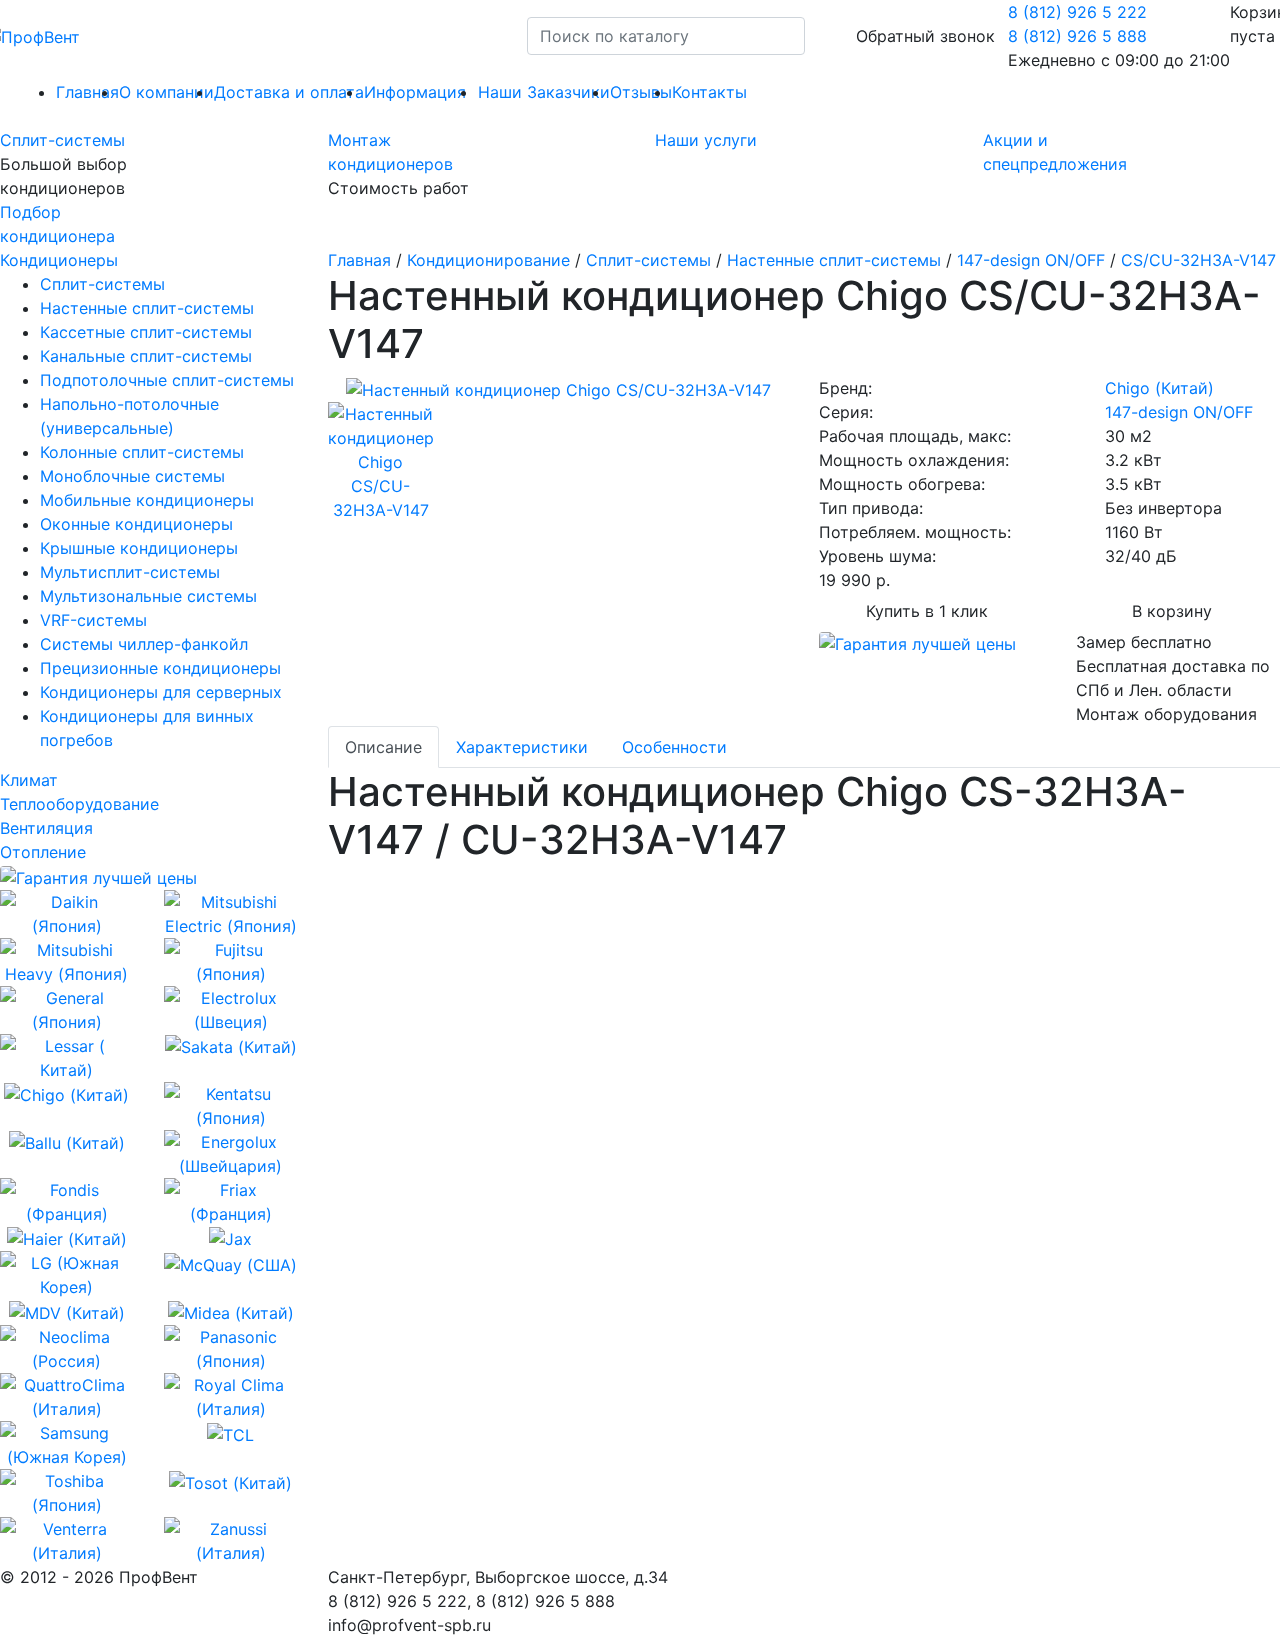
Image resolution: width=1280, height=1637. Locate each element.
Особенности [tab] (674, 747)
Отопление (43, 852)
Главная (359, 260)
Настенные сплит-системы (834, 260)
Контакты (709, 92)
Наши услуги (706, 140)
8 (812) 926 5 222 (1077, 12)
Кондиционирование (488, 260)
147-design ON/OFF (1031, 260)
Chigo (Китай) (1159, 388)
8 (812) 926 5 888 (1077, 36)
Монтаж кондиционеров (390, 152)
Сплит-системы (62, 140)
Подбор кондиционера (57, 224)
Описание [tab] (383, 747)
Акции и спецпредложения (1055, 152)
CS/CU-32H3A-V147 (1198, 260)
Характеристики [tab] (522, 747)
